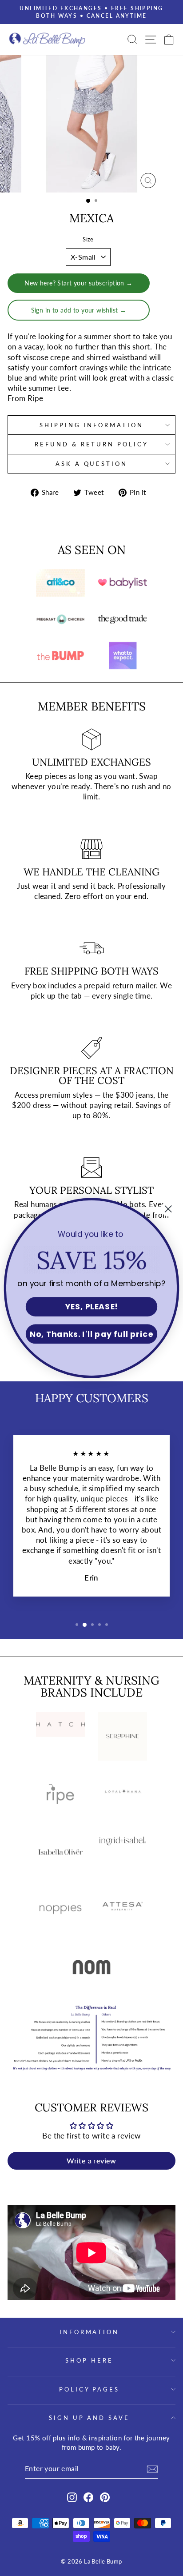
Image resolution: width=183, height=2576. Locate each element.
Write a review (91, 2161)
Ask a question (92, 464)
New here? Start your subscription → (79, 283)
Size (88, 239)
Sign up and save (90, 2418)
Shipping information (92, 425)
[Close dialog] (168, 1209)
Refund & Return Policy (91, 444)
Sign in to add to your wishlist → (79, 310)
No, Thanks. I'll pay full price (91, 1334)
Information (90, 2332)
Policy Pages (90, 2389)
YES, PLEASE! (91, 1307)
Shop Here (89, 2360)
